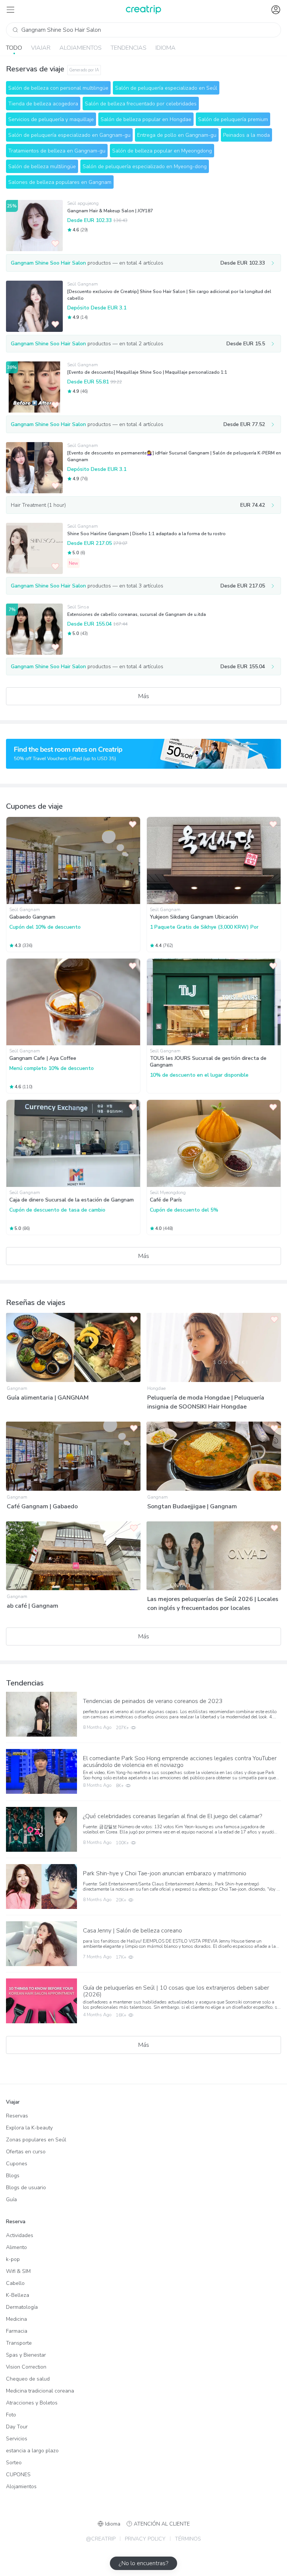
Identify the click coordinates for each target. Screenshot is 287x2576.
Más (144, 696)
